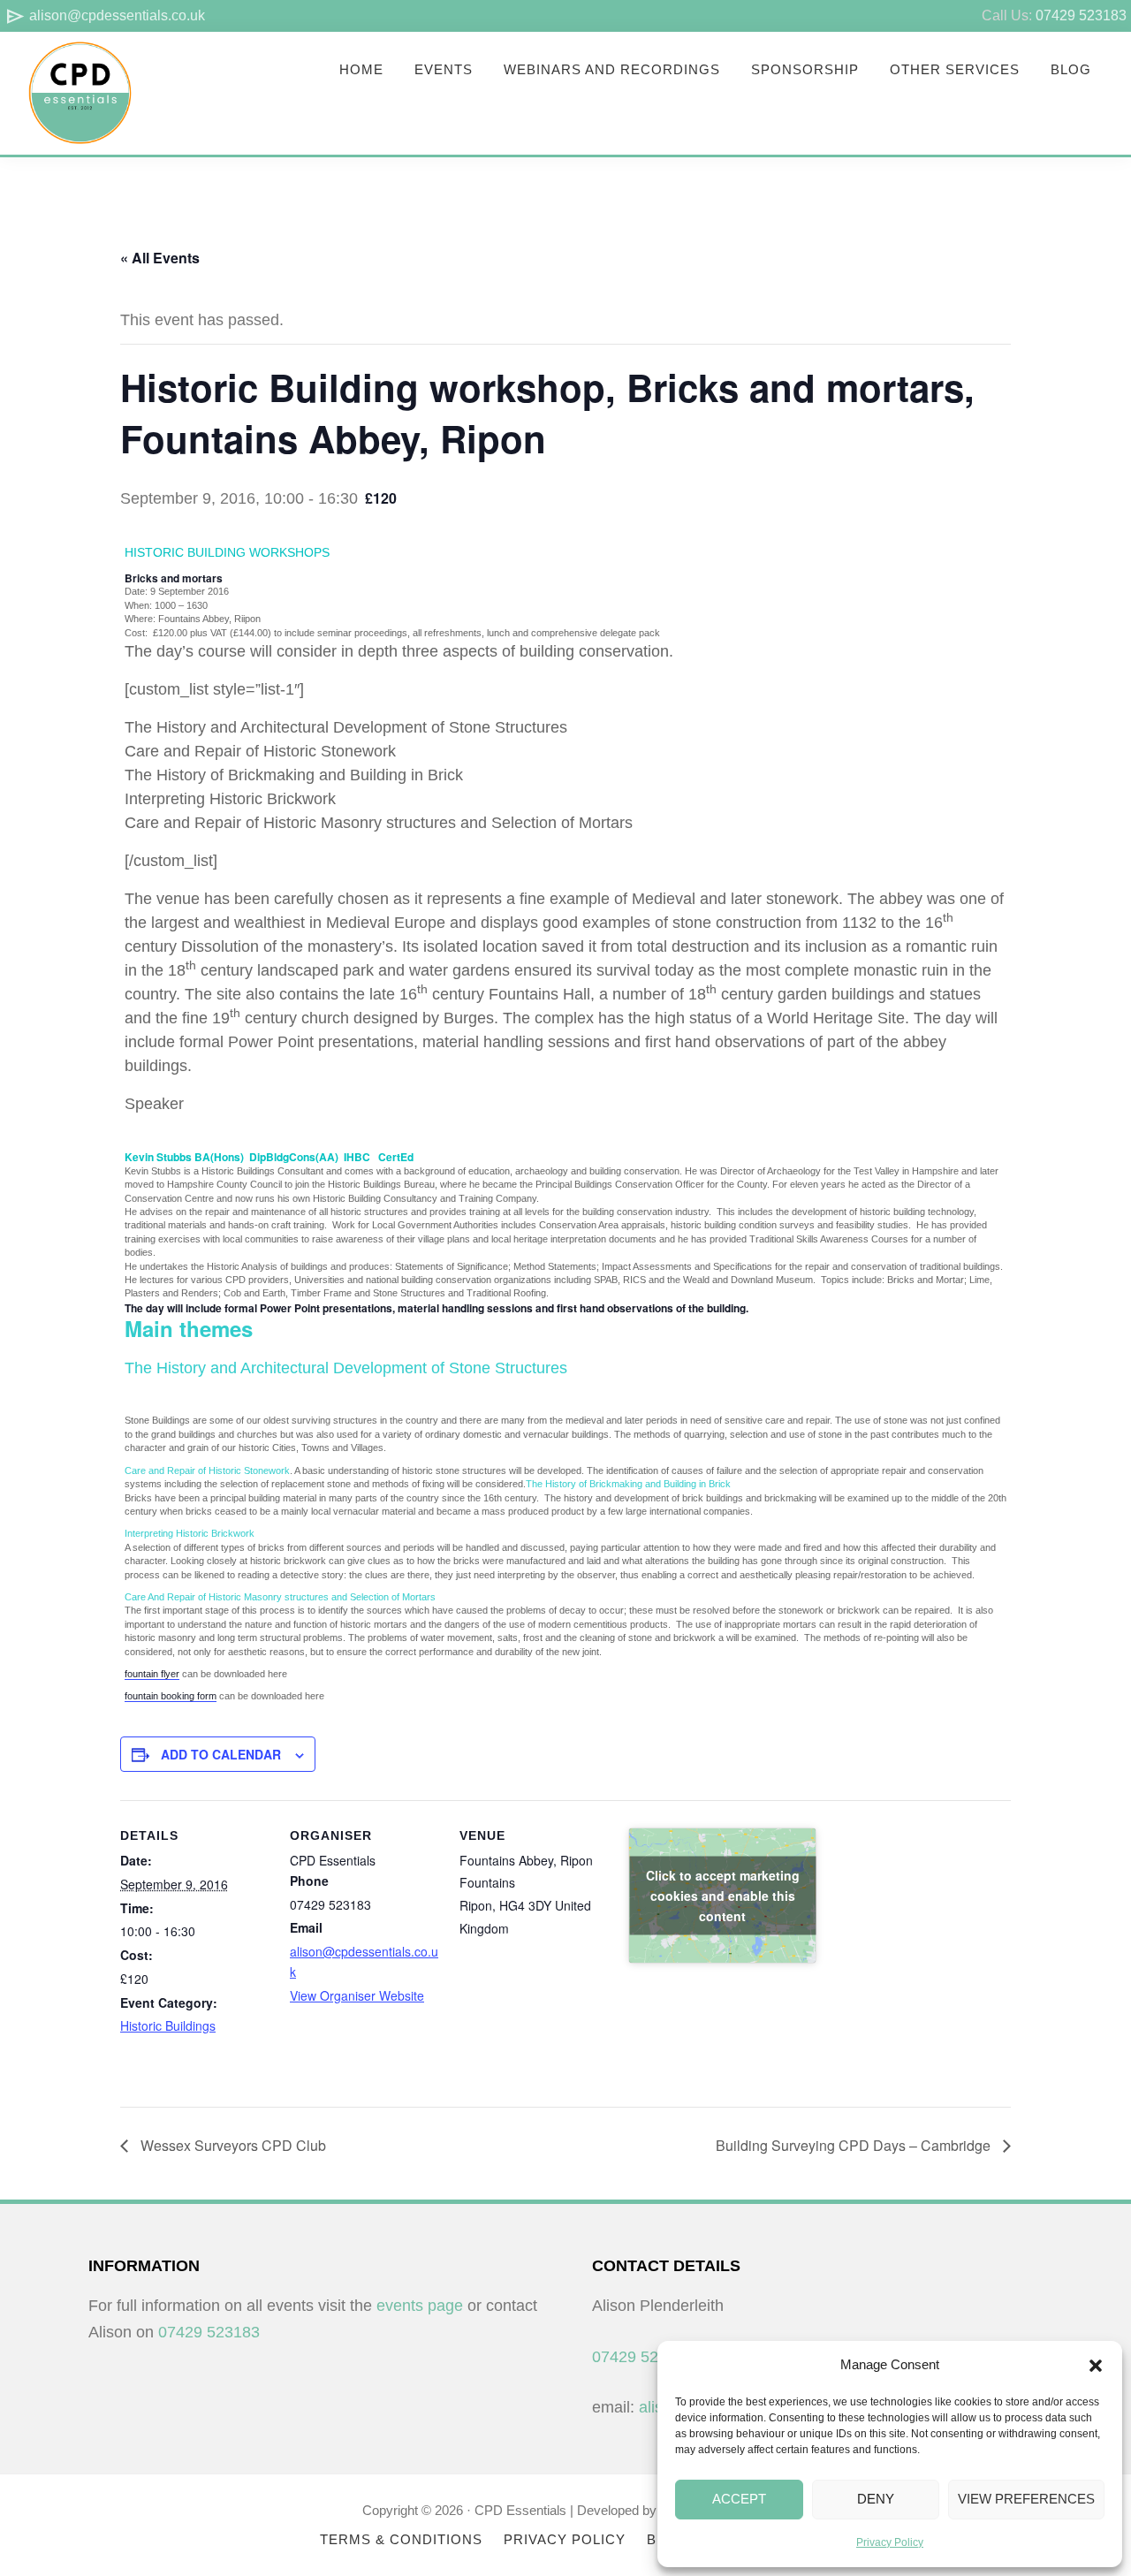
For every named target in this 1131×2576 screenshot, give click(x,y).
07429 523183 (1081, 15)
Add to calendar (221, 1754)
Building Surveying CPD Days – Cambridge (855, 2145)
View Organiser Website (357, 1995)
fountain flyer (152, 1674)
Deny (876, 2499)
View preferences (1026, 2499)
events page (420, 2306)
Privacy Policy (890, 2542)
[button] (1096, 2366)
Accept (739, 2499)
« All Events (160, 258)
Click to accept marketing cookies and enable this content (723, 1896)
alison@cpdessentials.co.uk (105, 15)
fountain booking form (171, 1696)
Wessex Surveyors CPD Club (232, 2145)
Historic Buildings (168, 2025)
